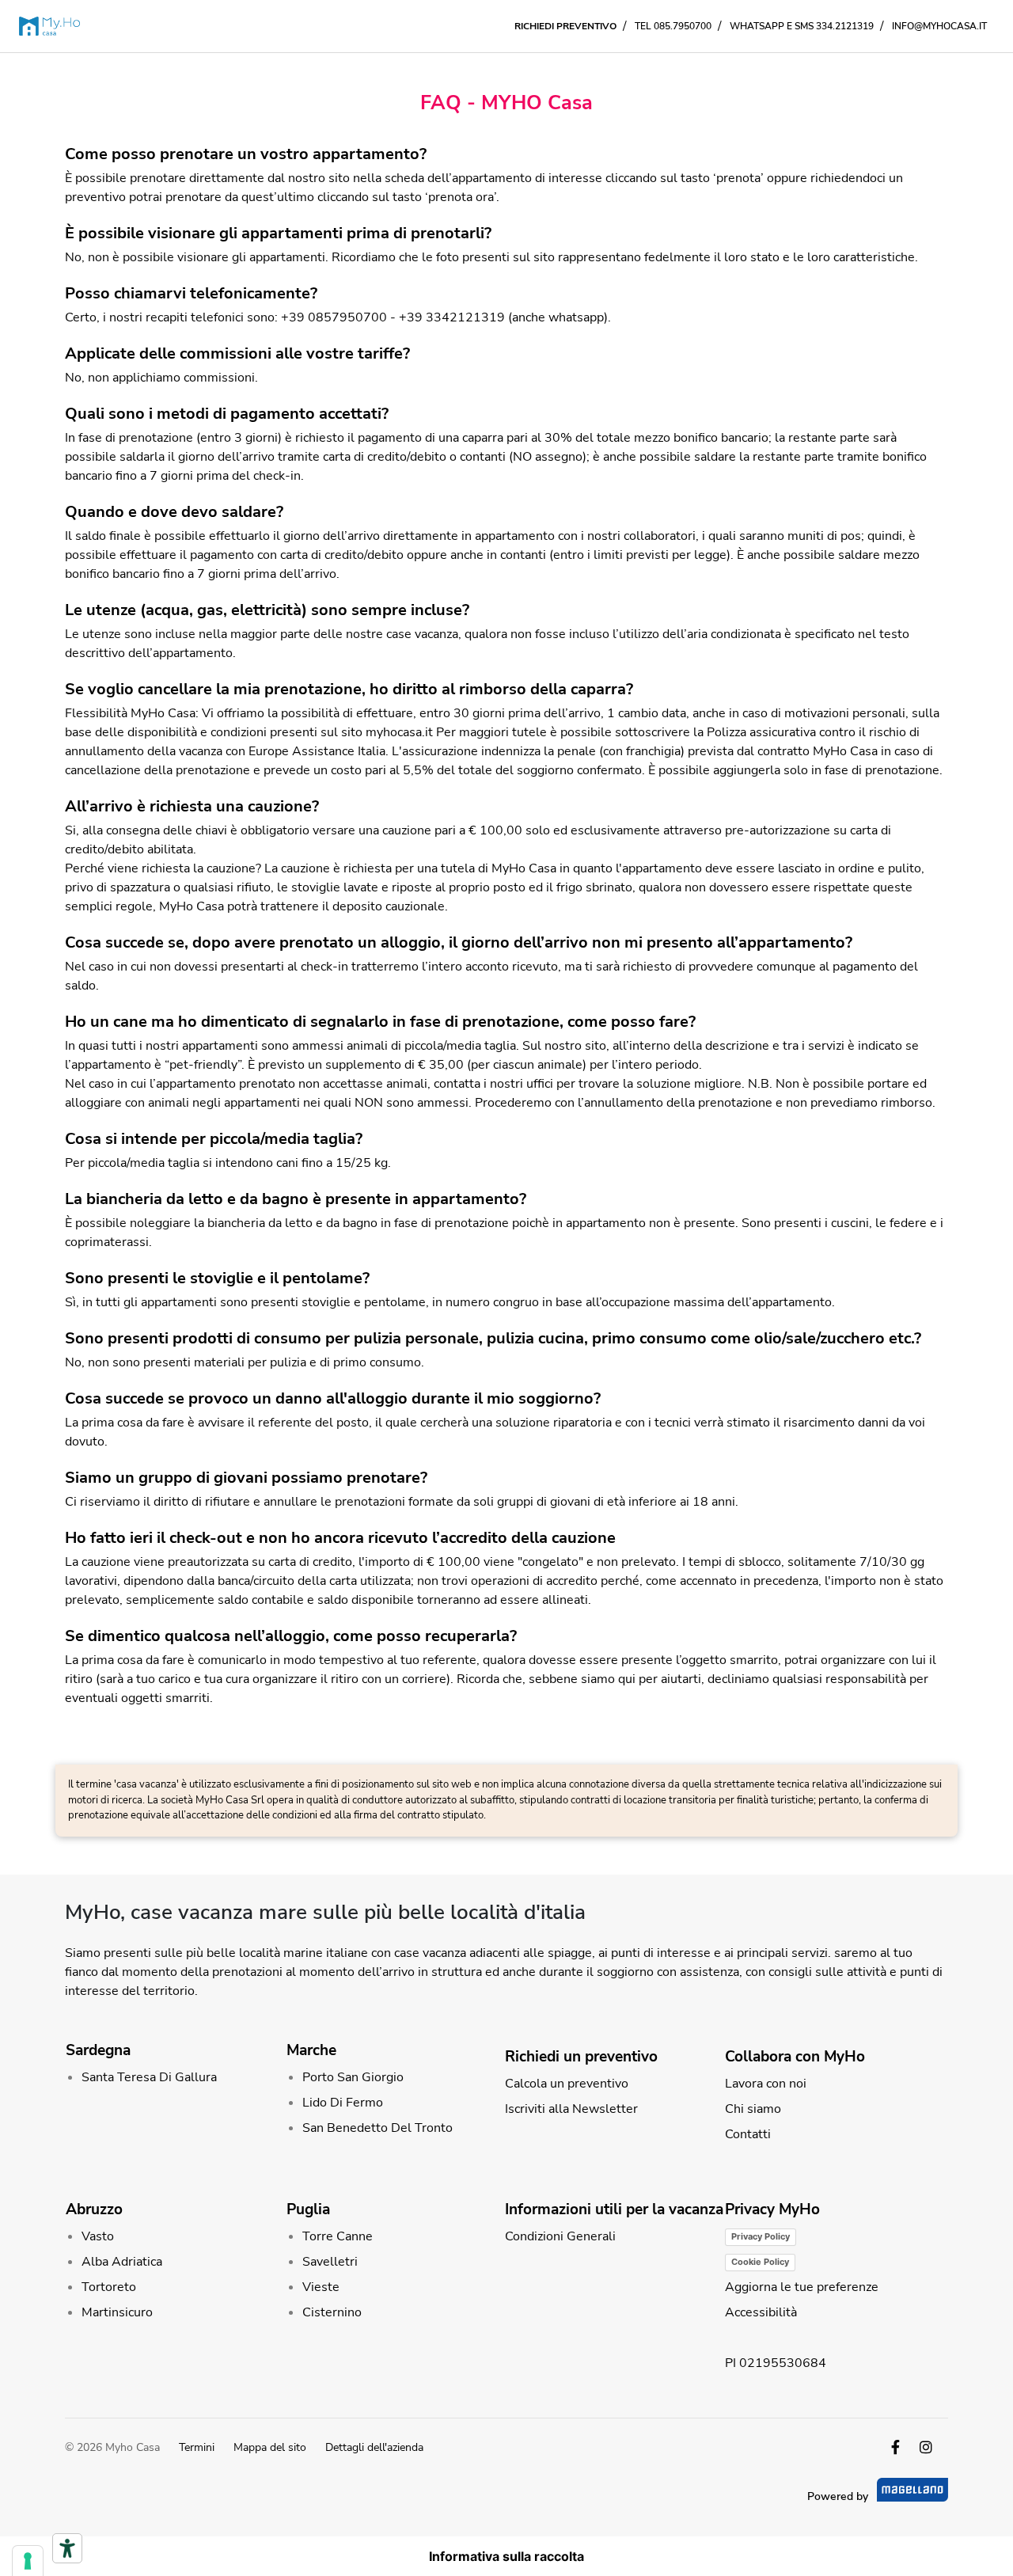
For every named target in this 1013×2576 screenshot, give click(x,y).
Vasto (98, 2236)
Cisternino (332, 2312)
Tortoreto (109, 2287)
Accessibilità (761, 2312)
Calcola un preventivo (567, 2084)
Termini (197, 2447)
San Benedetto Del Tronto (378, 2128)
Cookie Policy (760, 2262)
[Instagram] (926, 2448)
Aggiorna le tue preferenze (802, 2287)
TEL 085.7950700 (673, 26)
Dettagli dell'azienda (374, 2447)
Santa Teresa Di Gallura (149, 2077)
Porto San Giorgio (353, 2077)
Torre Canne (338, 2236)
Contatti (748, 2134)
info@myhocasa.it (939, 26)
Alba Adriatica (122, 2262)
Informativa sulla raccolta (506, 2556)
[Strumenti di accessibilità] (67, 2548)
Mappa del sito (270, 2447)
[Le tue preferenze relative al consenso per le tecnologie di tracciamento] (28, 2561)
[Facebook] (895, 2448)
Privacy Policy (761, 2236)
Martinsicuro (117, 2312)
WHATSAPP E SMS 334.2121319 (802, 26)
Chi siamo (753, 2109)
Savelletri (330, 2262)
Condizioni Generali (560, 2236)
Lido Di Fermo (343, 2103)
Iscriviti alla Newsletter (571, 2109)
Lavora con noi (766, 2084)
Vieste (321, 2287)
